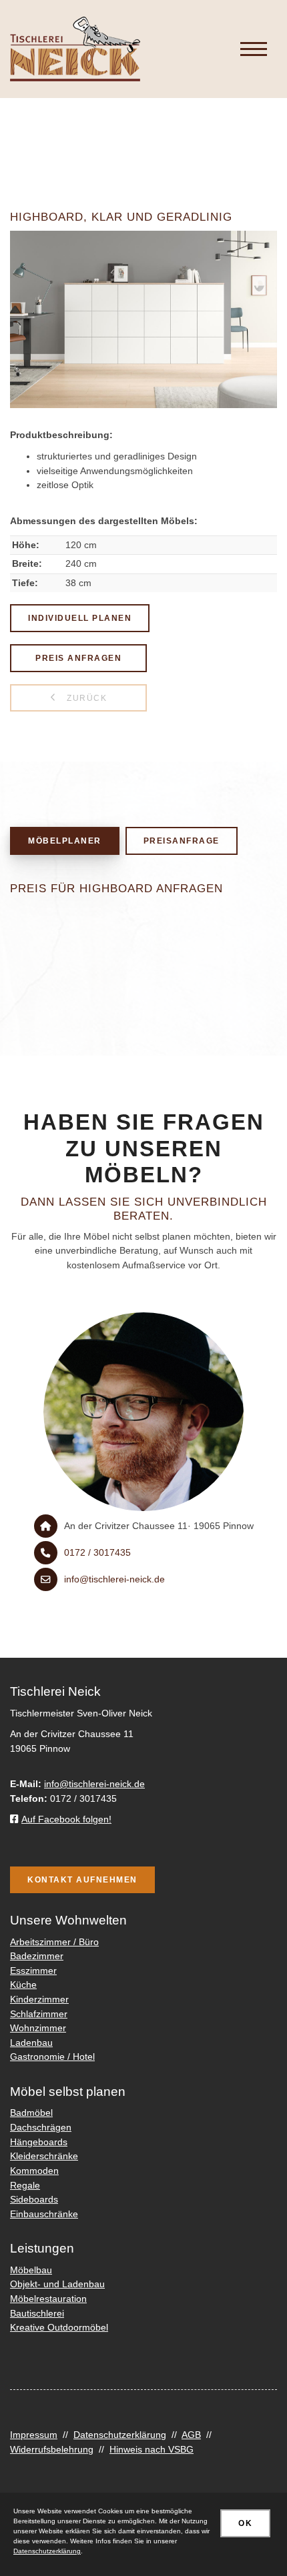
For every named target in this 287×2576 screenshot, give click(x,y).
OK (245, 2523)
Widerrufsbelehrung (52, 2449)
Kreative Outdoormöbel (59, 2327)
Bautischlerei (37, 2313)
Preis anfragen (78, 658)
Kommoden (34, 2171)
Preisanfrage (182, 841)
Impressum (34, 2435)
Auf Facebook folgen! (66, 1819)
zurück (86, 698)
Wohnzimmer (38, 2028)
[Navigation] (254, 49)
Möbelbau (31, 2270)
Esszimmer (33, 1971)
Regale (25, 2185)
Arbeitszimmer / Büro (54, 1942)
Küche (23, 1985)
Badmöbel (31, 2113)
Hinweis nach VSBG (152, 2449)
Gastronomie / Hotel (52, 2057)
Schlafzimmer (39, 2014)
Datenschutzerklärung (120, 2435)
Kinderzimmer (39, 1999)
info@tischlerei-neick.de (114, 1579)
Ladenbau (31, 2043)
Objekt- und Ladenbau (57, 2284)
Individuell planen (80, 618)
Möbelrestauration (48, 2299)
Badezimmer (37, 1956)
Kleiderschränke (44, 2156)
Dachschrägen (41, 2127)
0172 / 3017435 (97, 1552)
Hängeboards (39, 2142)
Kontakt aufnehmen (82, 1879)
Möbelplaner (65, 841)
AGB (191, 2435)
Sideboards (34, 2199)
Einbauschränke (44, 2214)
